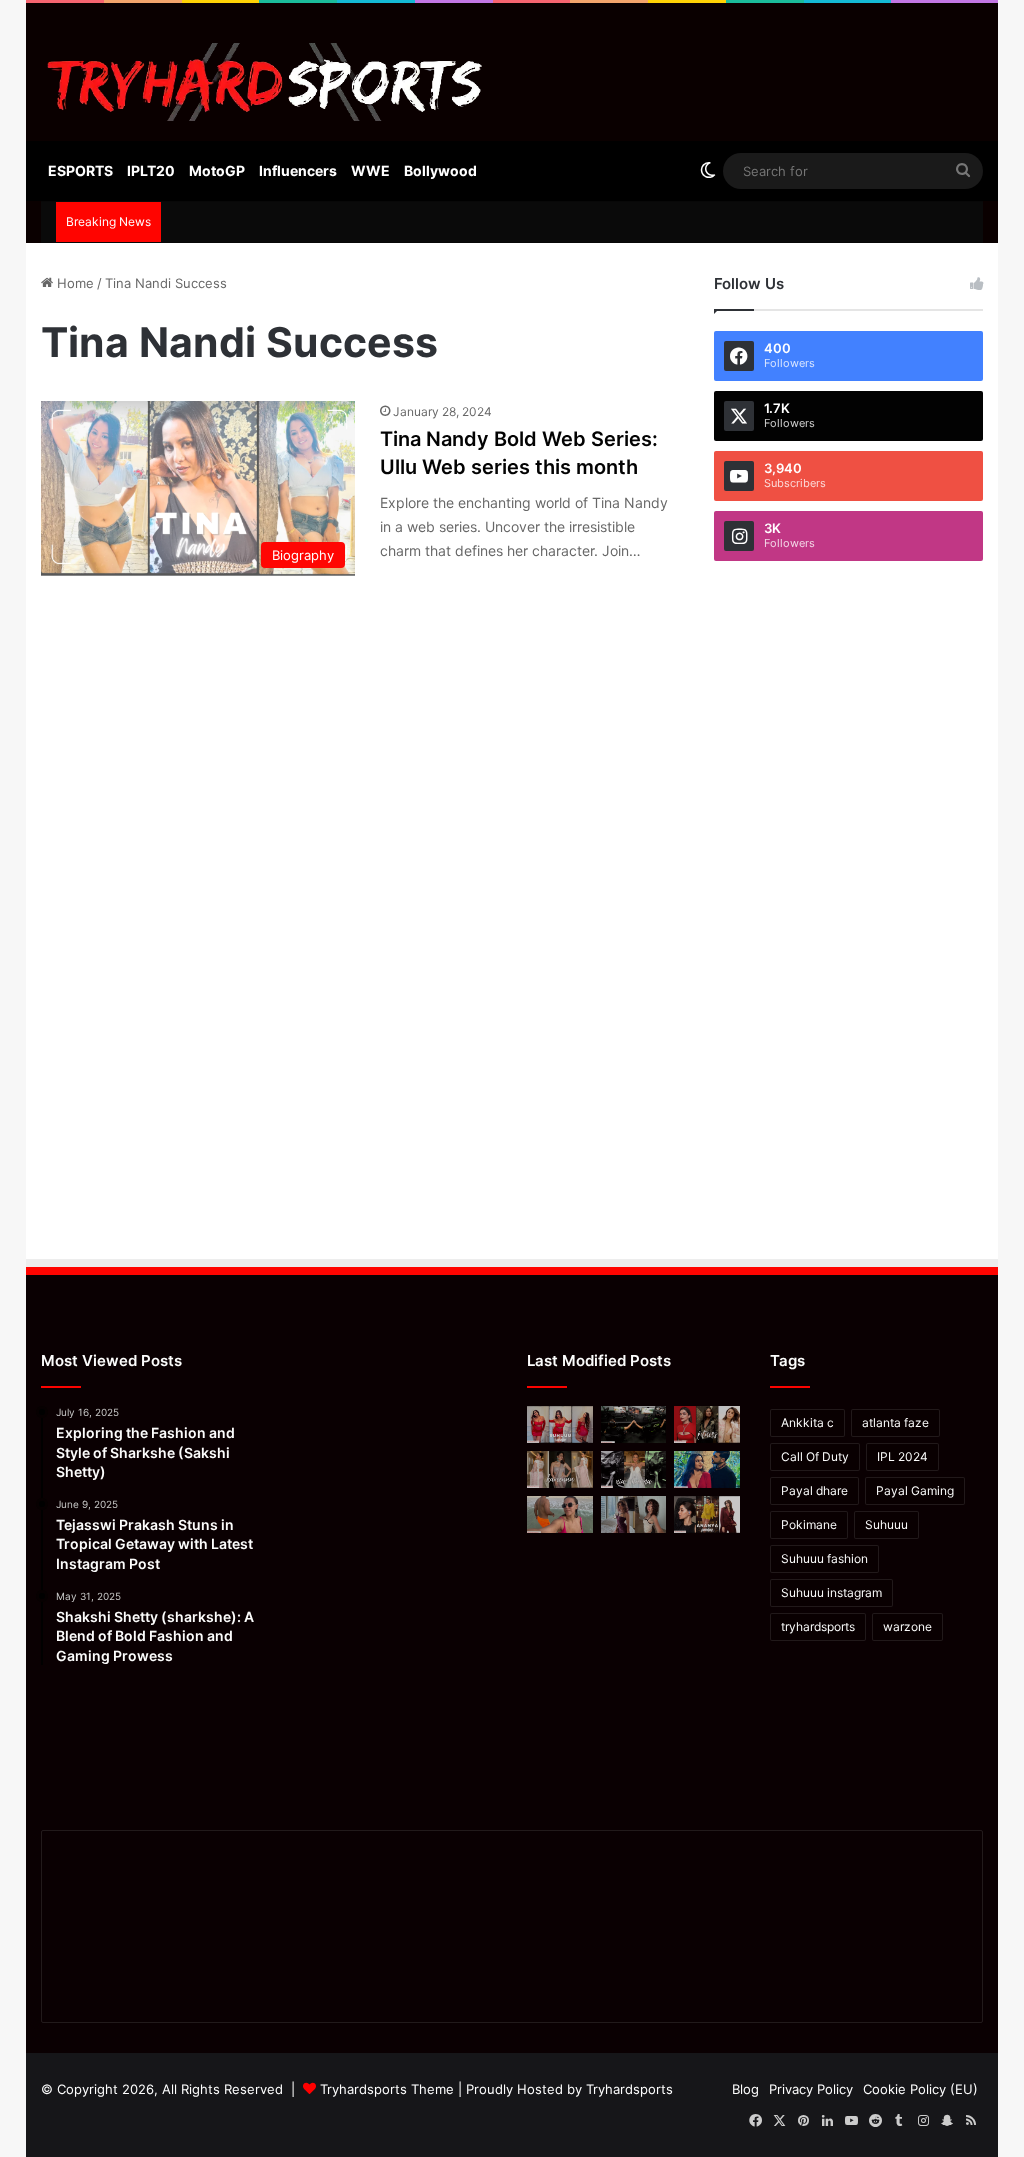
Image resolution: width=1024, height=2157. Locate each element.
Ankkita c (807, 1422)
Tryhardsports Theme (387, 2089)
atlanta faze (895, 1422)
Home (73, 283)
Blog (745, 2089)
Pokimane (809, 1524)
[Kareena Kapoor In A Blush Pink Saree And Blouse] (560, 1469)
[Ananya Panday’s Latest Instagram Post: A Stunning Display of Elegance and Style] (707, 1514)
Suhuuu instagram (831, 1592)
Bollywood (440, 170)
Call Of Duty (815, 1456)
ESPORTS (80, 170)
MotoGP (217, 170)
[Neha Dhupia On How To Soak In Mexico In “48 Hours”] (560, 1514)
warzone (907, 1626)
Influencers (298, 170)
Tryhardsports (629, 2089)
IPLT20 (151, 170)
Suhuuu (886, 1524)
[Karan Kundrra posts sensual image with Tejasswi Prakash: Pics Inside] (707, 1469)
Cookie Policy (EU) (920, 2089)
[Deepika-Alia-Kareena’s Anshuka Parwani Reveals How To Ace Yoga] (707, 1424)
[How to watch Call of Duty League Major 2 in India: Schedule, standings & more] (634, 1424)
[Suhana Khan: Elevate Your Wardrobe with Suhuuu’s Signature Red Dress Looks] (560, 1424)
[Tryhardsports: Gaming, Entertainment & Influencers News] (265, 82)
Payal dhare (814, 1490)
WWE (370, 170)
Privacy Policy (811, 2089)
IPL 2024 (902, 1456)
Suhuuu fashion (824, 1558)
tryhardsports (818, 1626)
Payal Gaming (915, 1490)
